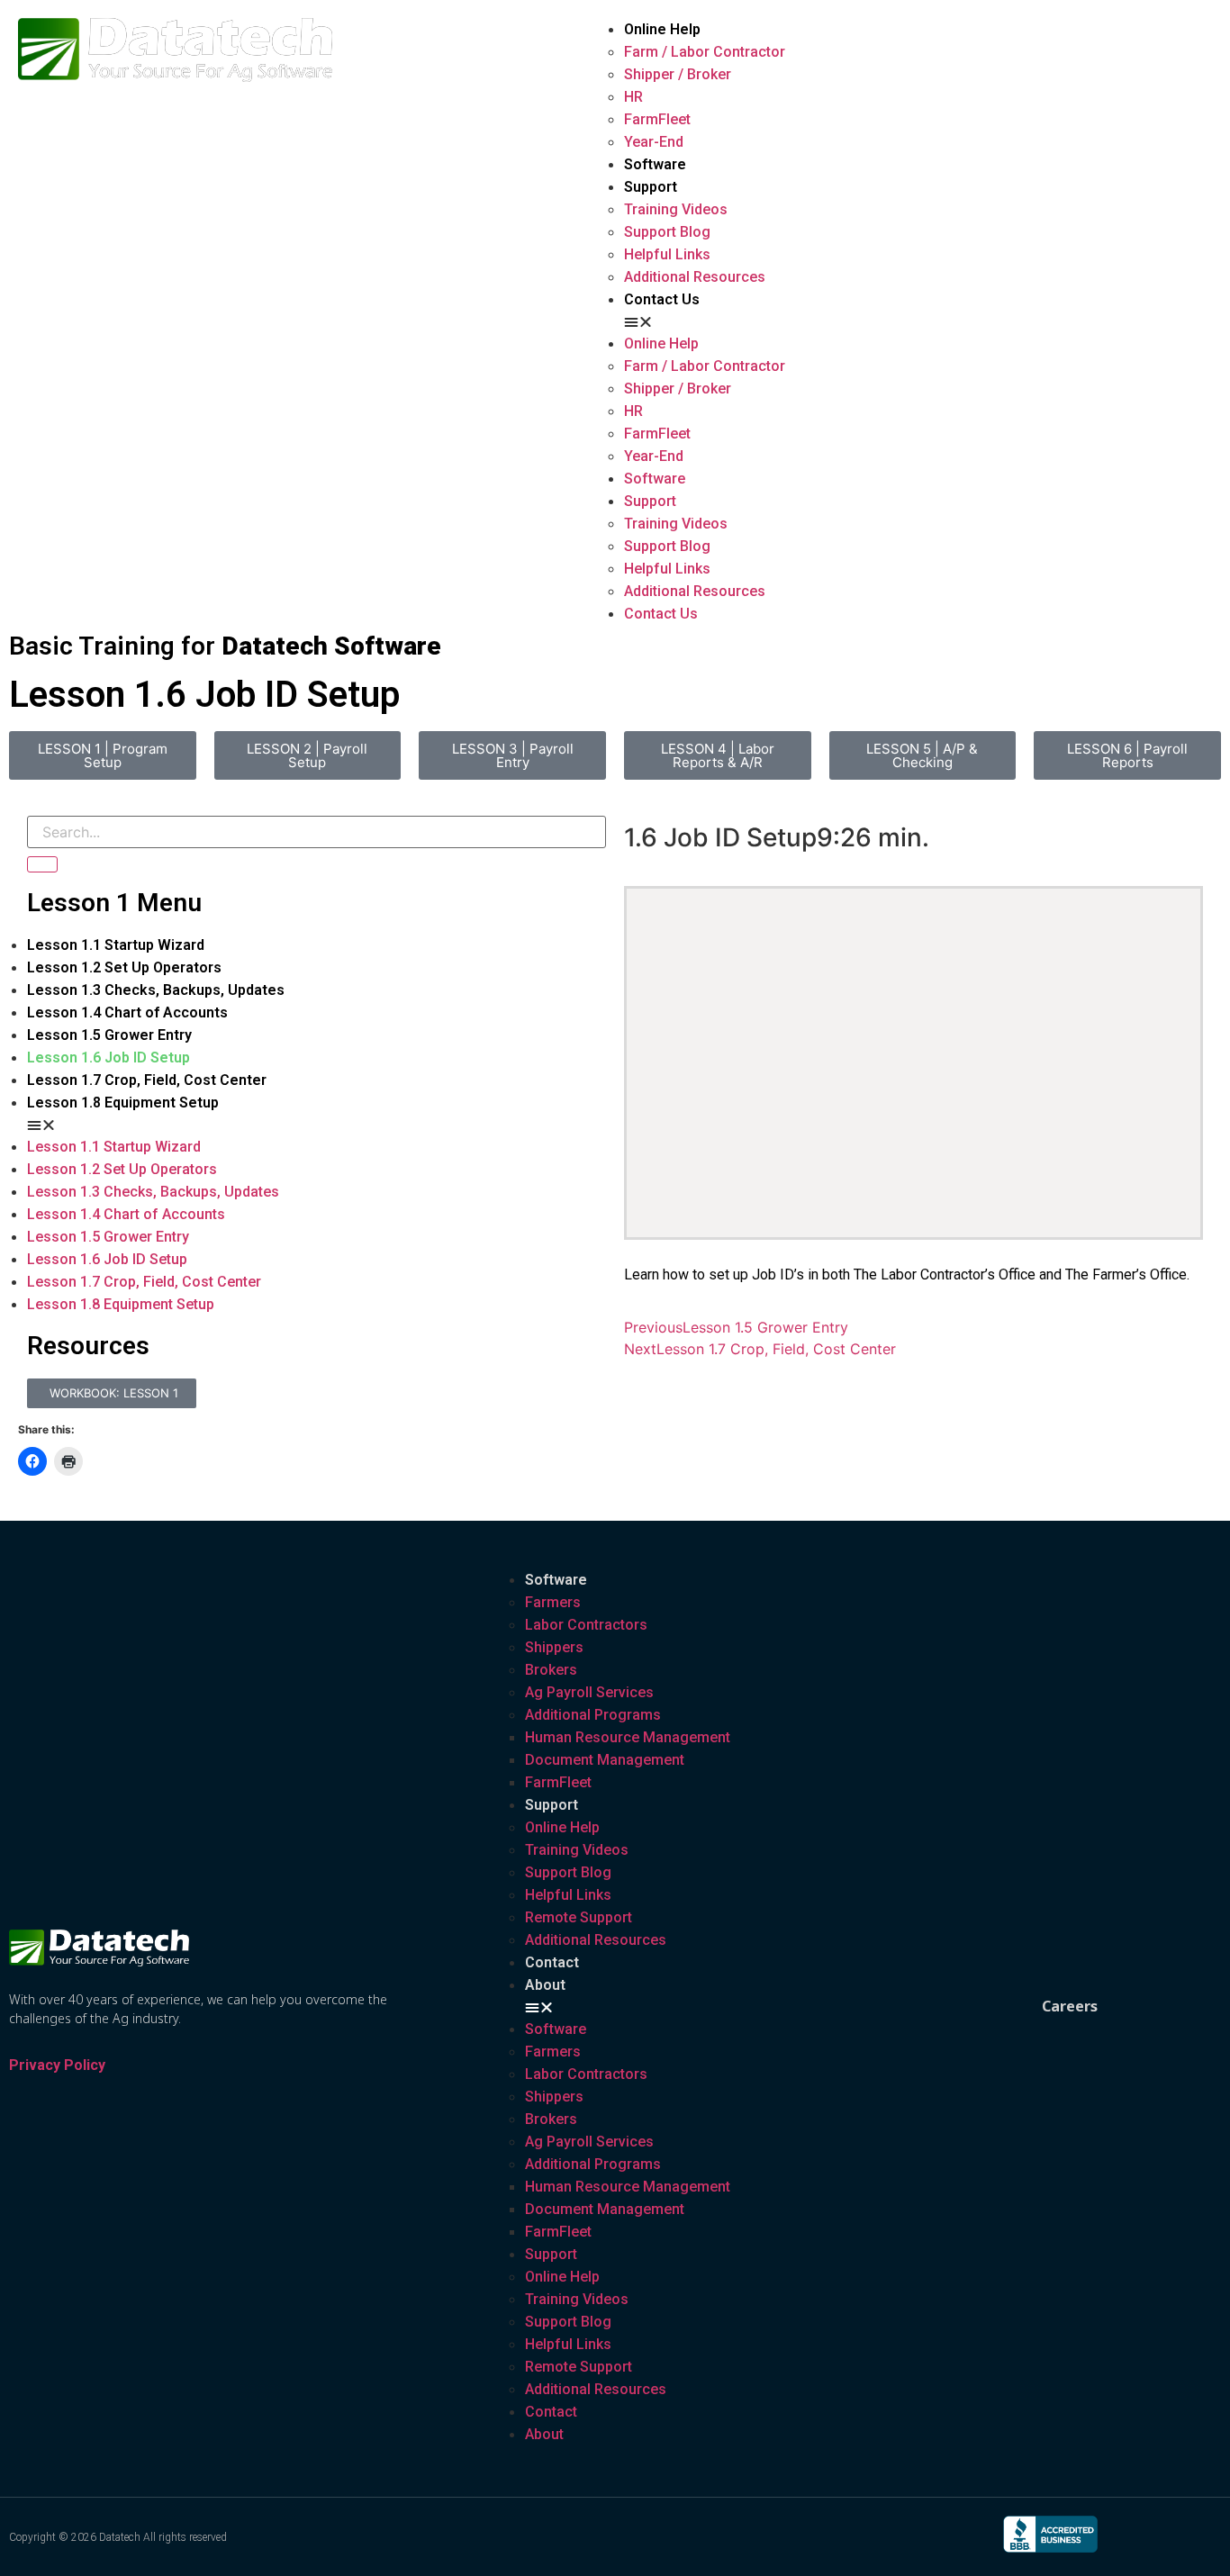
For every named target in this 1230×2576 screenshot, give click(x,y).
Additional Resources (695, 277)
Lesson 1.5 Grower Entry (109, 1035)
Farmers (553, 1602)
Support (651, 187)
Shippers (554, 1647)
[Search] (42, 864)
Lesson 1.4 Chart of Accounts (127, 1012)
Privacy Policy (57, 2065)
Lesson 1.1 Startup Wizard (116, 945)
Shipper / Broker (678, 74)
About (545, 1985)
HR (633, 97)
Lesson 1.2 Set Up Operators (124, 967)
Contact (552, 1962)
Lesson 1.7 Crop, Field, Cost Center (147, 1080)
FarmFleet (657, 119)
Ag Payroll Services (589, 1692)
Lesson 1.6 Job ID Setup (109, 1058)
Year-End (654, 142)
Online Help (662, 29)
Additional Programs (593, 1715)
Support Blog (667, 232)
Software (655, 164)
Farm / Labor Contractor (705, 52)
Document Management (605, 1760)
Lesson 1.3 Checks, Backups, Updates (156, 990)
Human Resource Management (628, 1737)
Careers (1070, 2006)
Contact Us (662, 299)
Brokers (551, 1670)
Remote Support (579, 1917)
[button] (918, 321)
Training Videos (676, 209)
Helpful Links (667, 254)
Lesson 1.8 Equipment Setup (123, 1103)
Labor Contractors (586, 1625)
